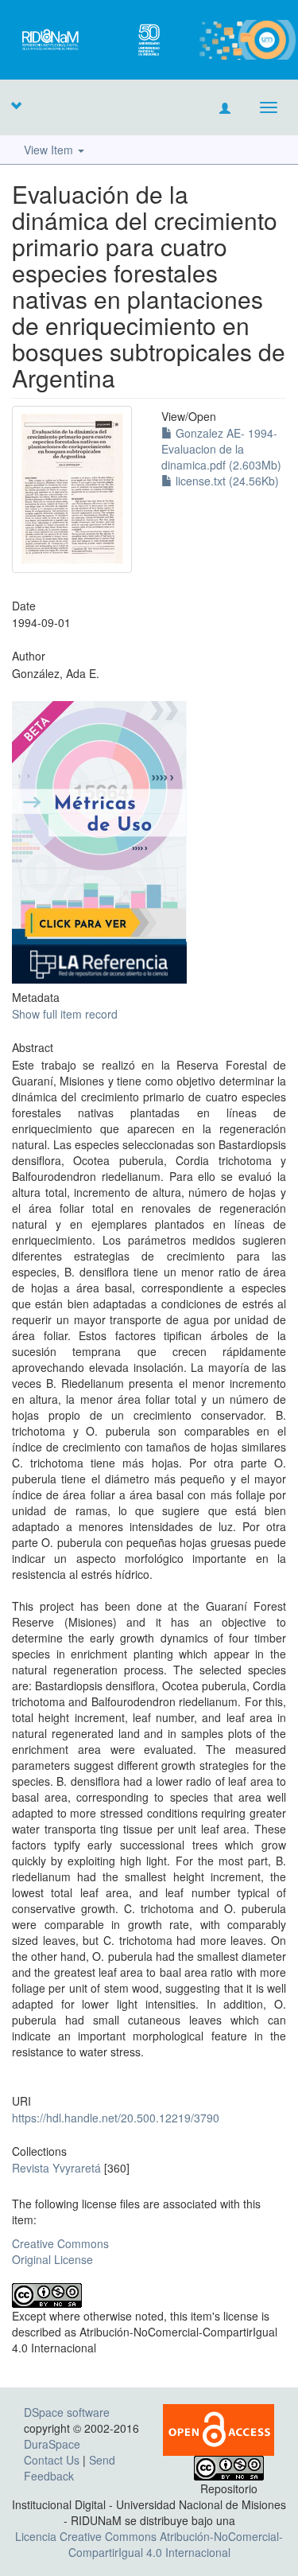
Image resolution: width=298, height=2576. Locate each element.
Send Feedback (70, 2468)
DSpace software (67, 2412)
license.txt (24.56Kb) (226, 481)
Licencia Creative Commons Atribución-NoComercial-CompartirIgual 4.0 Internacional (149, 2544)
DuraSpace (52, 2444)
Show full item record (65, 1014)
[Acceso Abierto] (219, 2429)
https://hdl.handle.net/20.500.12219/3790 (116, 2118)
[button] (16, 105)
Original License (52, 2259)
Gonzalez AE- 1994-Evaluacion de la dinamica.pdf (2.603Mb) (221, 449)
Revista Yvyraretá (56, 2168)
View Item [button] (50, 150)
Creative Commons (60, 2243)
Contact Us (52, 2460)
